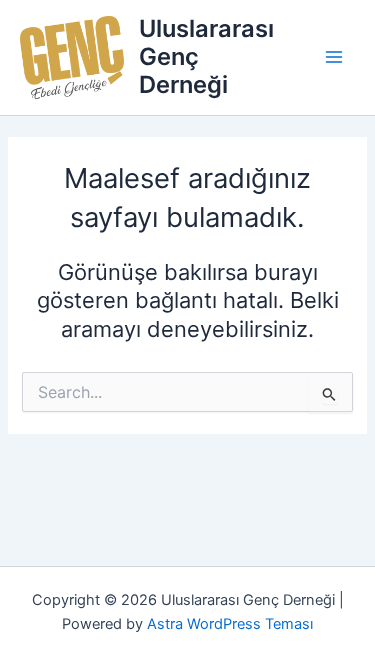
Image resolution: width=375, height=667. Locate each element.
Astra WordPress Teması (230, 624)
